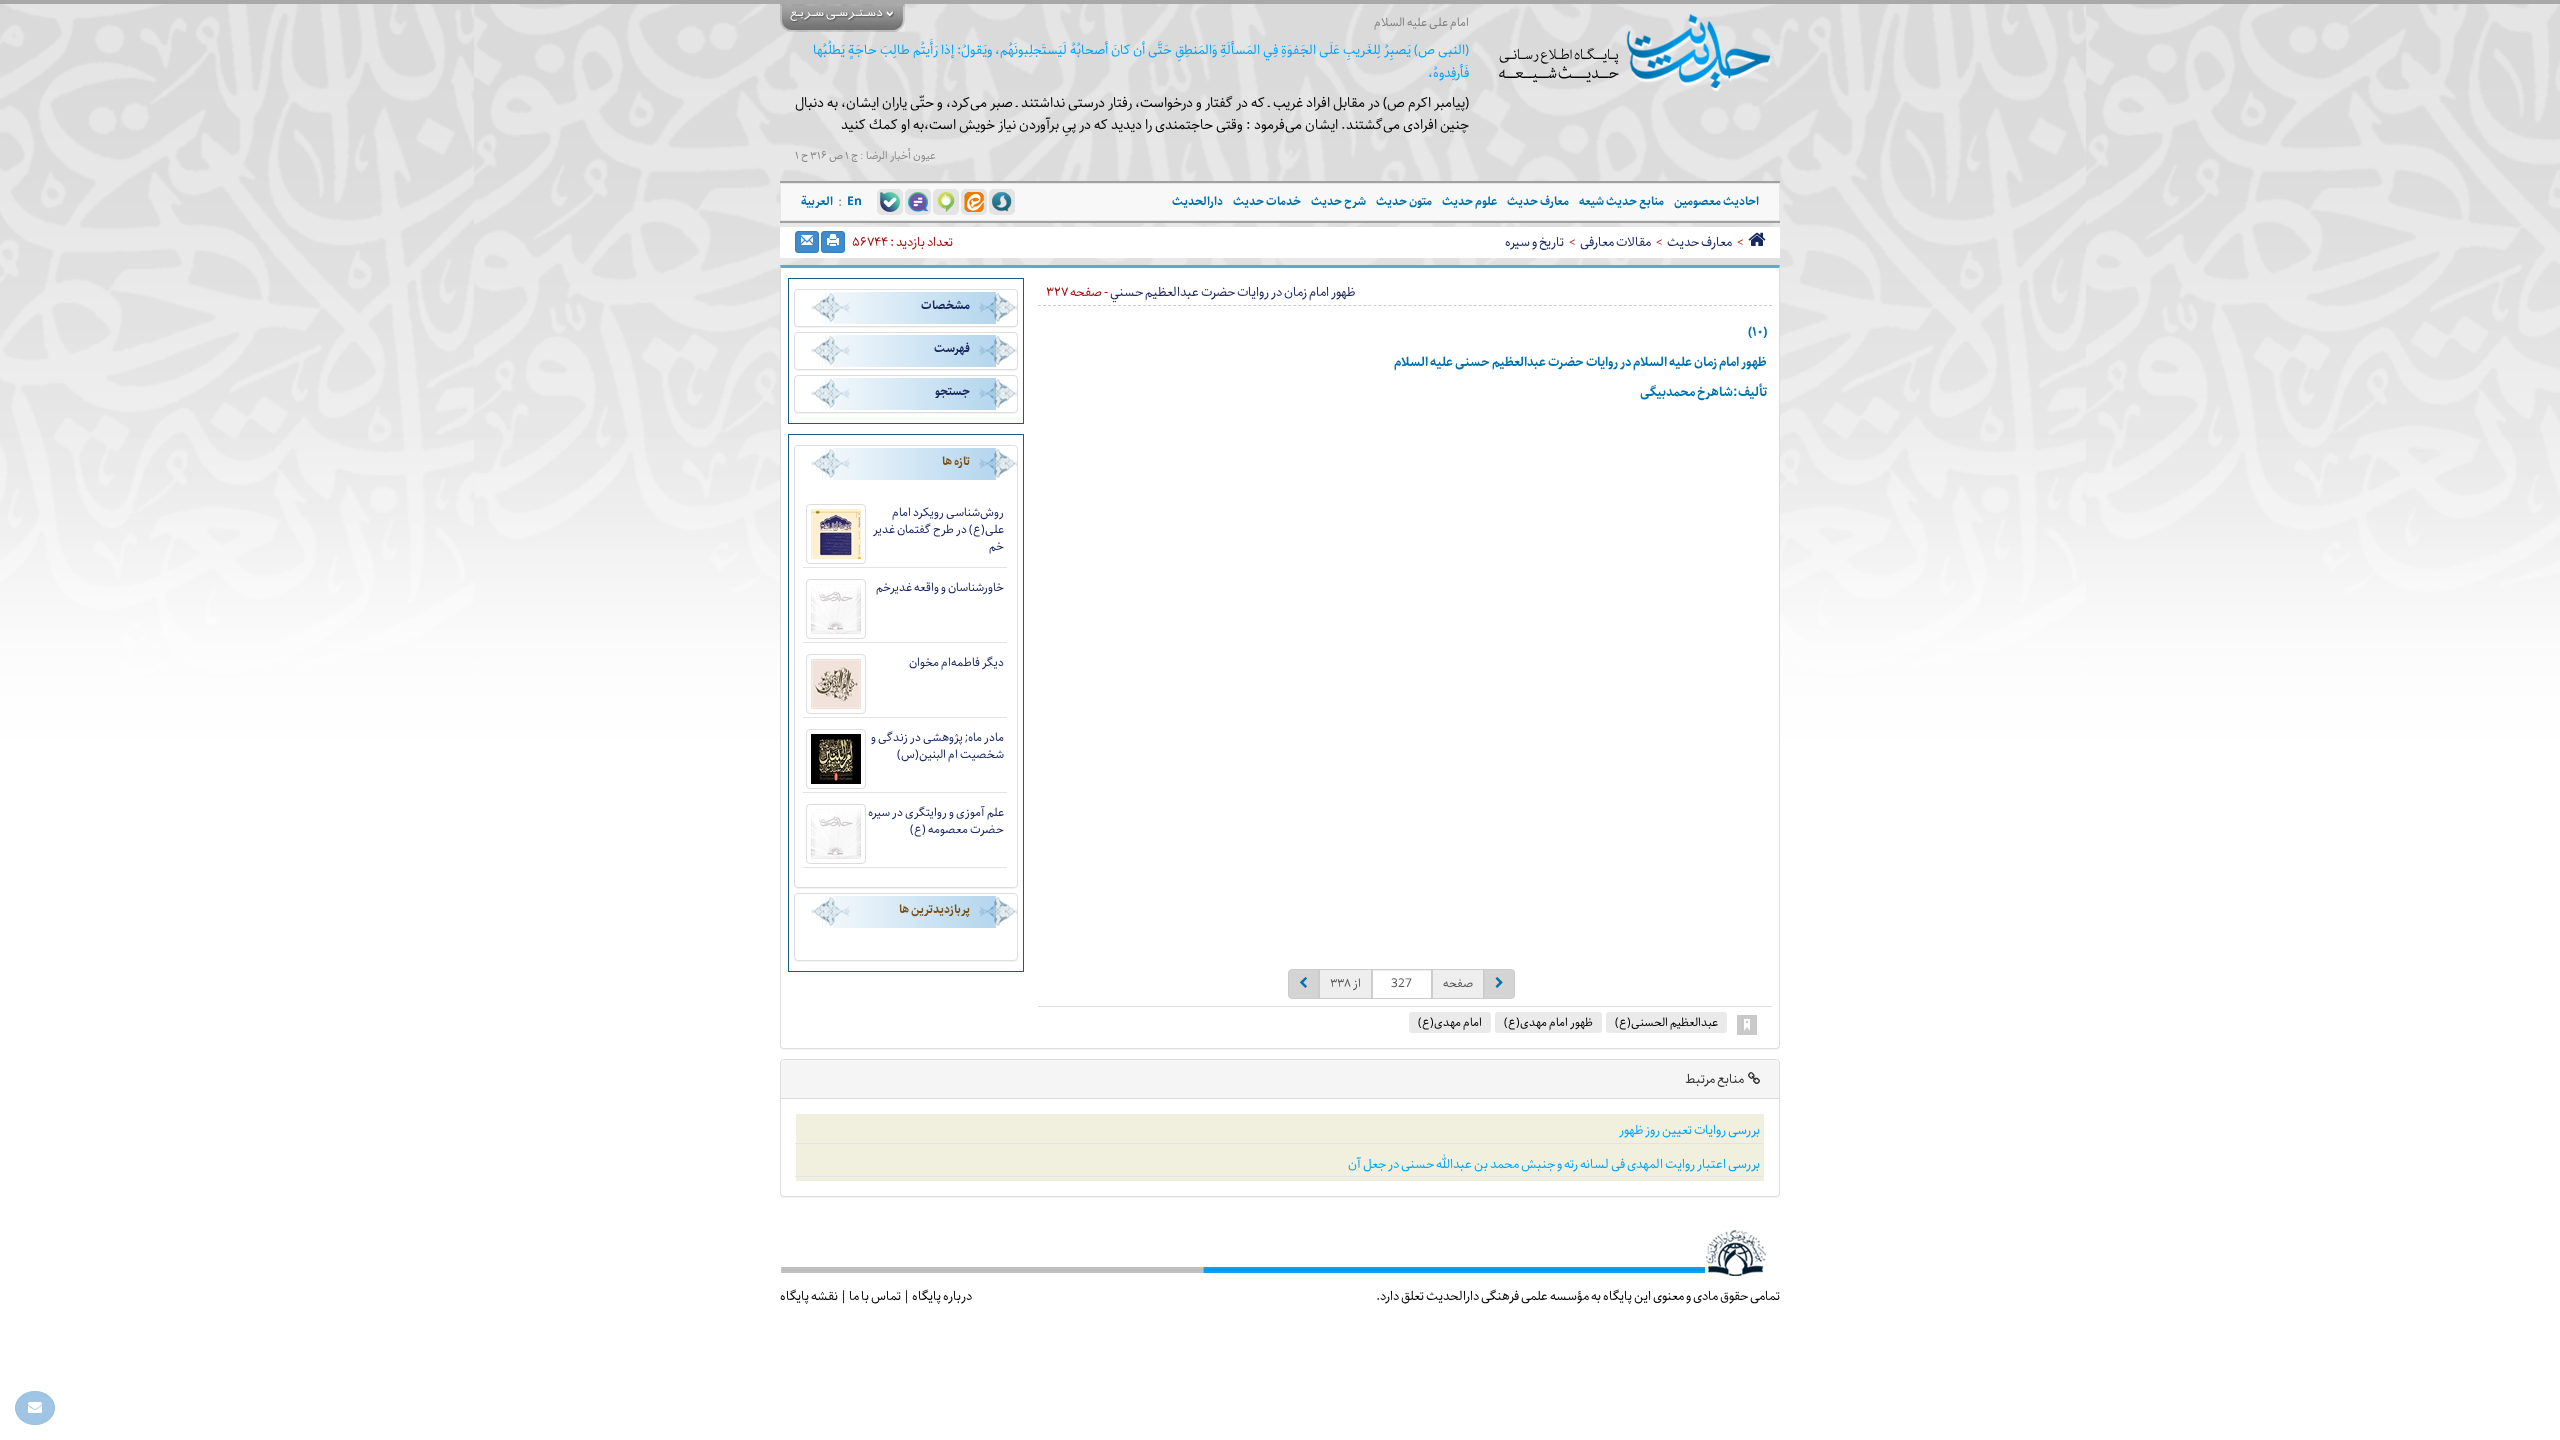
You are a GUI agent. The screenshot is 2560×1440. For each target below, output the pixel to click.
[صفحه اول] (1756, 242)
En (854, 201)
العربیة (817, 201)
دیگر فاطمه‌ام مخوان (956, 662)
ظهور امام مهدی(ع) (1548, 1022)
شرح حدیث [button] (1338, 201)
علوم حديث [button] (1469, 201)
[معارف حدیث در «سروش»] (1002, 202)
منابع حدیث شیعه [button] (1621, 201)
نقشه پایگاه (809, 1296)
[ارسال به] (807, 242)
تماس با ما (875, 1296)
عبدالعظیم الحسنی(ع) (1666, 1022)
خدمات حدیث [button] (1267, 201)
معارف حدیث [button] (1538, 201)
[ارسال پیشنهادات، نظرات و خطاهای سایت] (35, 1408)
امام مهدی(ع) (1450, 1022)
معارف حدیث (1699, 242)
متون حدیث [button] (1404, 201)
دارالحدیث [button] (1197, 201)
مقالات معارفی (1615, 242)
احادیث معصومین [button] (1716, 201)
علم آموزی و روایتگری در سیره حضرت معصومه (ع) (936, 821)
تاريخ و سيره (1534, 242)
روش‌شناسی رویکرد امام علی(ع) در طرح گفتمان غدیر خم (938, 529)
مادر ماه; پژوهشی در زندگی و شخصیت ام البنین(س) (937, 746)
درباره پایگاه (942, 1296)
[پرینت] (833, 242)
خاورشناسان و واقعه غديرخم (940, 587)
